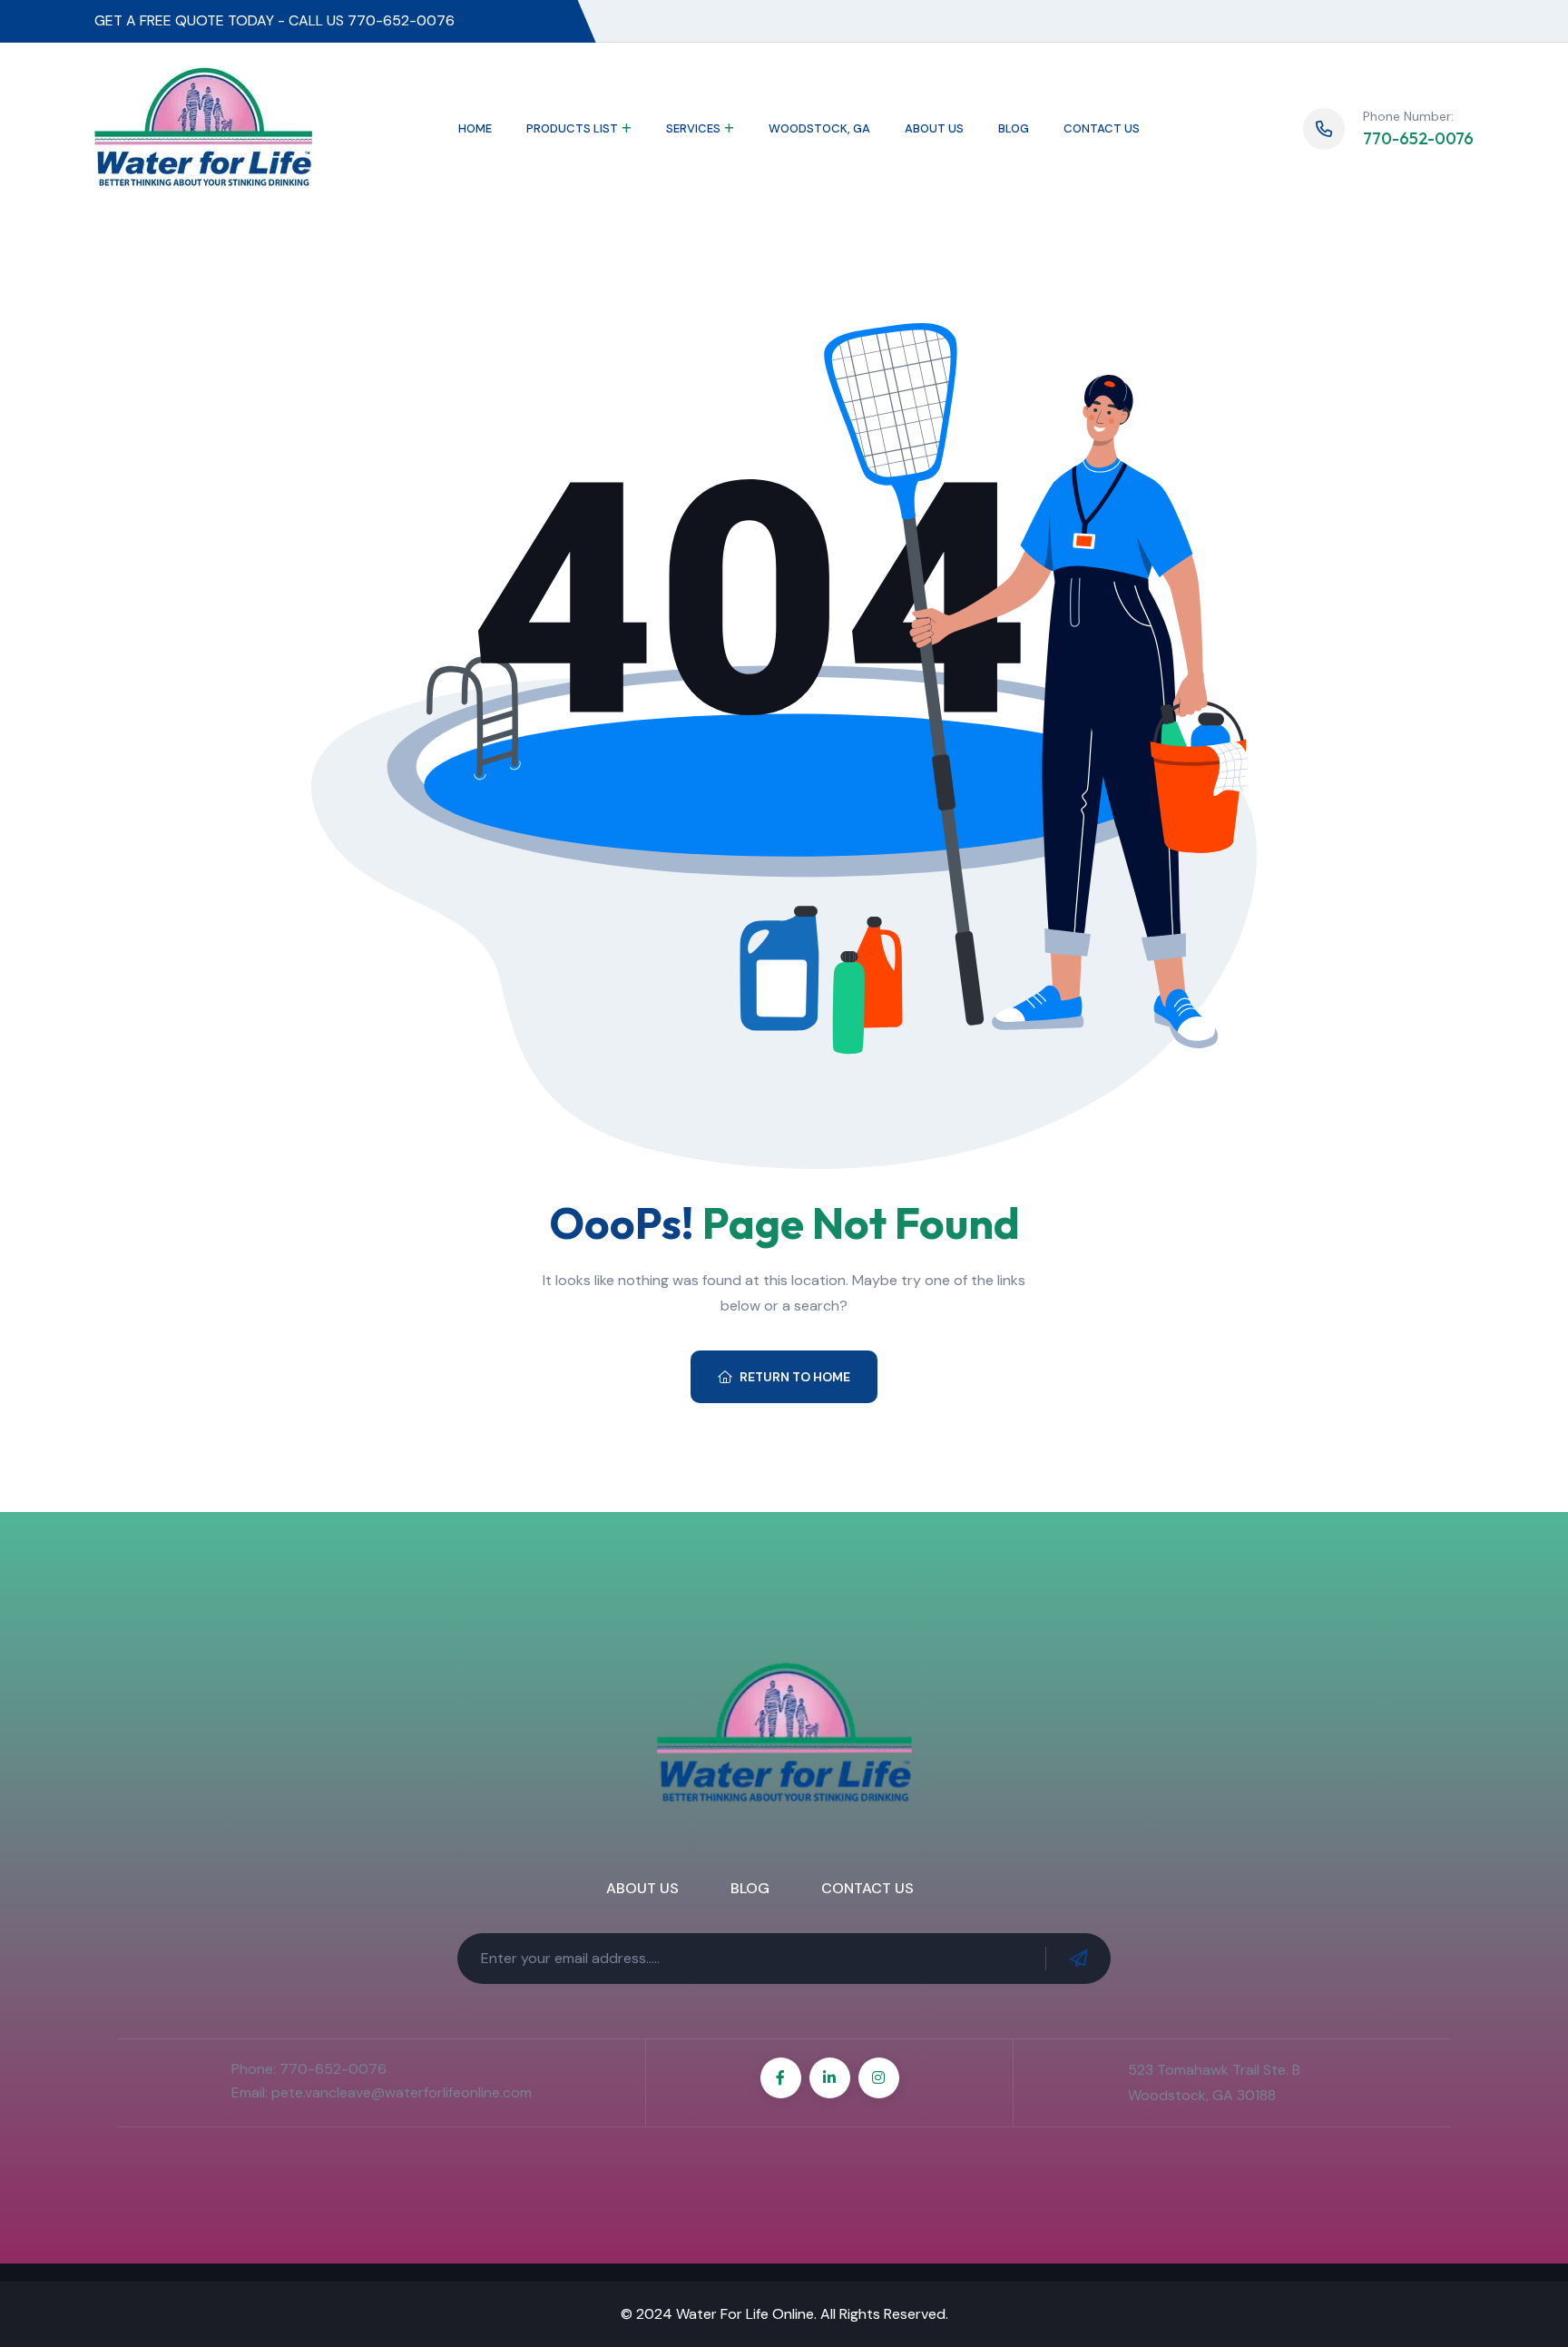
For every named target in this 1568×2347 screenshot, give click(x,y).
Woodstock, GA (819, 128)
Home (475, 128)
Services (693, 128)
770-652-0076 (1418, 138)
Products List (572, 128)
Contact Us (1102, 128)
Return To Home (795, 1377)
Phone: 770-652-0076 (309, 2069)
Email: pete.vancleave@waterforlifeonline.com (382, 2092)
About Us (934, 128)
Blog (1014, 128)
